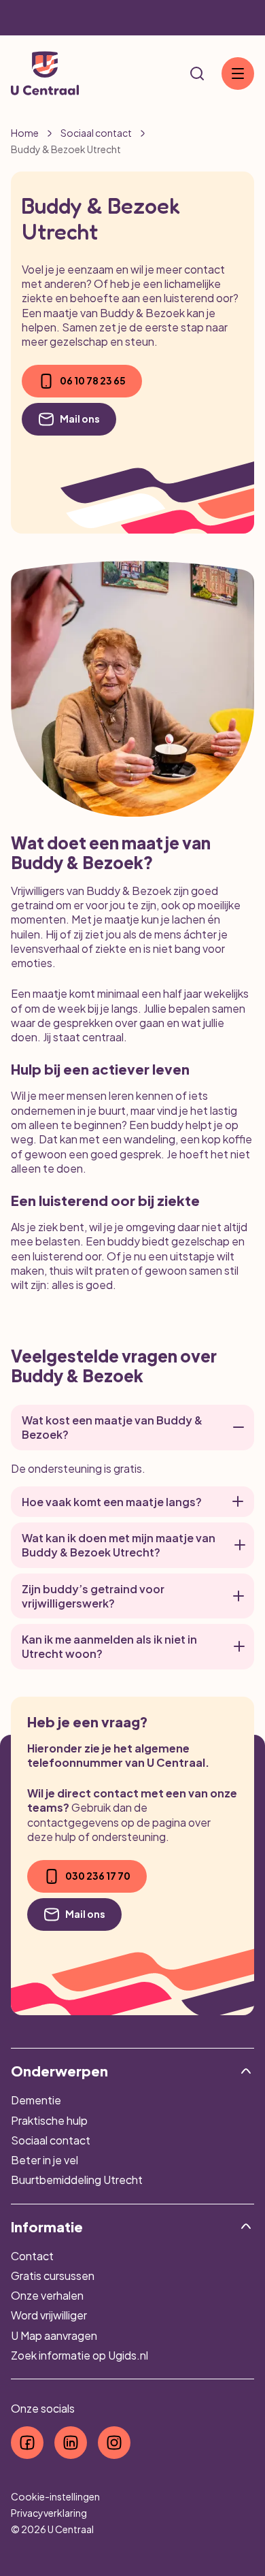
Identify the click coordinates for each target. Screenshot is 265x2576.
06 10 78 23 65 (93, 380)
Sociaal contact (96, 133)
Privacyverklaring (49, 2513)
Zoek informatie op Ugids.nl (79, 2355)
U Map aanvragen (54, 2335)
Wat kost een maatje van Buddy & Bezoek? (112, 1427)
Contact (32, 2256)
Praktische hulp (49, 2120)
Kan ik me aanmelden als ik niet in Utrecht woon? (109, 1646)
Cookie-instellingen (55, 2496)
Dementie (36, 2100)
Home (25, 133)
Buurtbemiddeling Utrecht (77, 2180)
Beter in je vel (45, 2160)
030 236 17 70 (98, 1876)
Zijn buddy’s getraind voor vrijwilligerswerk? (93, 1596)
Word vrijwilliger (49, 2315)
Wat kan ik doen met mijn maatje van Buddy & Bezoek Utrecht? (119, 1545)
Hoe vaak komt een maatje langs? (112, 1502)
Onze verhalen (47, 2295)
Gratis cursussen (53, 2276)
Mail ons (80, 419)
